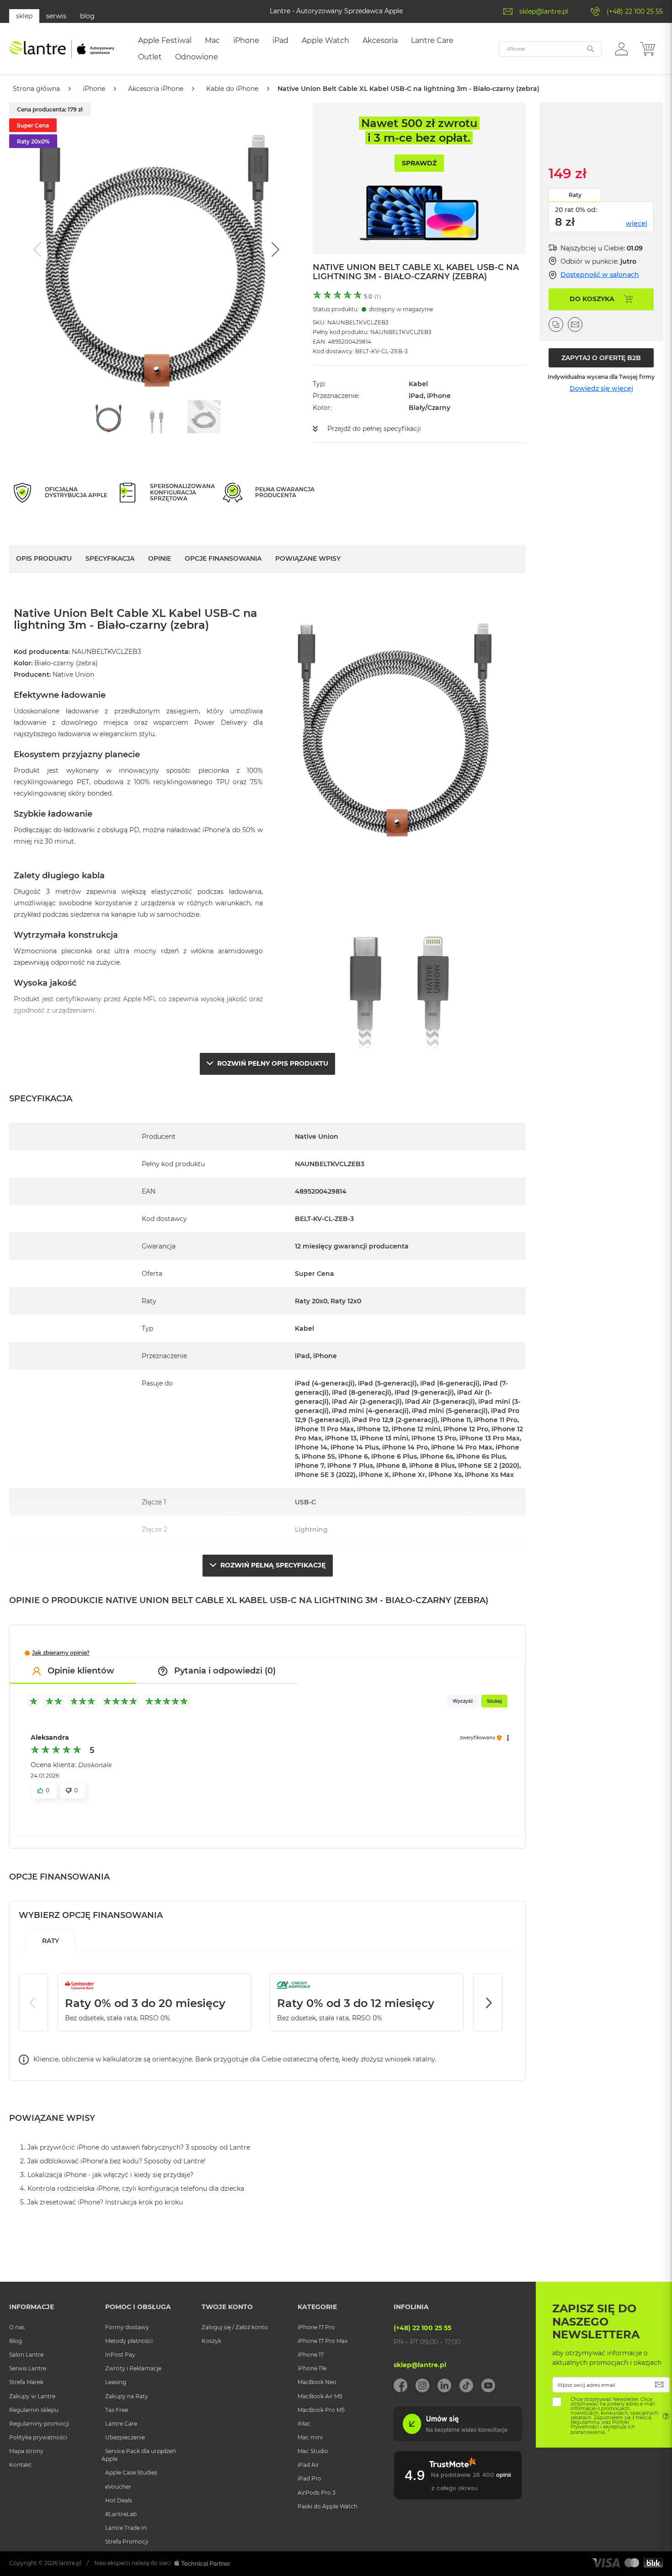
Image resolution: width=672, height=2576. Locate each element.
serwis (56, 16)
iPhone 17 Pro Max (323, 2341)
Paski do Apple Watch (328, 2506)
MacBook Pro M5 (321, 2410)
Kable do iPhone (232, 89)
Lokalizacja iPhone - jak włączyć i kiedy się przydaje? (110, 2175)
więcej (637, 223)
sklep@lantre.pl (544, 11)
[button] (621, 48)
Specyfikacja (110, 558)
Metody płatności (129, 2341)
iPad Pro (309, 2478)
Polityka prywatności (38, 2437)
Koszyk (211, 2341)
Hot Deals (119, 2500)
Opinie (160, 558)
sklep (24, 16)
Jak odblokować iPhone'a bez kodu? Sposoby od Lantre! (117, 2161)
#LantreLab (121, 2514)
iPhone (94, 89)
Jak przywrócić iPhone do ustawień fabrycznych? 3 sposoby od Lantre (139, 2147)
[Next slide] (274, 250)
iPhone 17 (311, 2355)
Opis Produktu (44, 558)
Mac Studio (313, 2451)
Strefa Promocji (127, 2541)
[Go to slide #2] (156, 417)
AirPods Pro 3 (317, 2493)
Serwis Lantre (28, 2368)
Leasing (116, 2382)
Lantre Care (121, 2424)
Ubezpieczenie (125, 2437)
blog (87, 16)
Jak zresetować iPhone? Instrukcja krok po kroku (105, 2202)
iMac (304, 2424)
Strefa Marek (26, 2382)
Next (488, 2002)
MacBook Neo (317, 2382)
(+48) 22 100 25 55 (635, 11)
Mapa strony (26, 2451)
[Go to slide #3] (204, 417)
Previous (33, 2002)
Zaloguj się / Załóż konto (235, 2327)
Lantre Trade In (126, 2528)
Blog (16, 2341)
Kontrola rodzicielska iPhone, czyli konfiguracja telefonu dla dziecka (136, 2188)
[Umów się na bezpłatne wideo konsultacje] (458, 2439)
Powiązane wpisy (308, 558)
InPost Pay (120, 2355)
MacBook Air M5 (320, 2396)
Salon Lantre (26, 2355)
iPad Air (308, 2465)
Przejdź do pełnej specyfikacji (374, 429)
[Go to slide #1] (109, 417)
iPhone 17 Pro (316, 2327)
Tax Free (117, 2410)
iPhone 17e (312, 2368)
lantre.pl (70, 2563)
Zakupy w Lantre (32, 2396)
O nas (17, 2327)
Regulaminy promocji (39, 2424)
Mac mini (310, 2437)
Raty (575, 195)
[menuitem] (165, 41)
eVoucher (118, 2487)
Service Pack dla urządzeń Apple (139, 2455)
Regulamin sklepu (34, 2410)
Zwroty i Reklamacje (133, 2368)
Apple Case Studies (131, 2472)
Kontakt (20, 2465)
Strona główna (36, 89)
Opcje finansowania (223, 558)
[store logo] (62, 49)
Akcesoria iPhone (156, 89)
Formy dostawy (127, 2327)
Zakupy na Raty (127, 2396)
